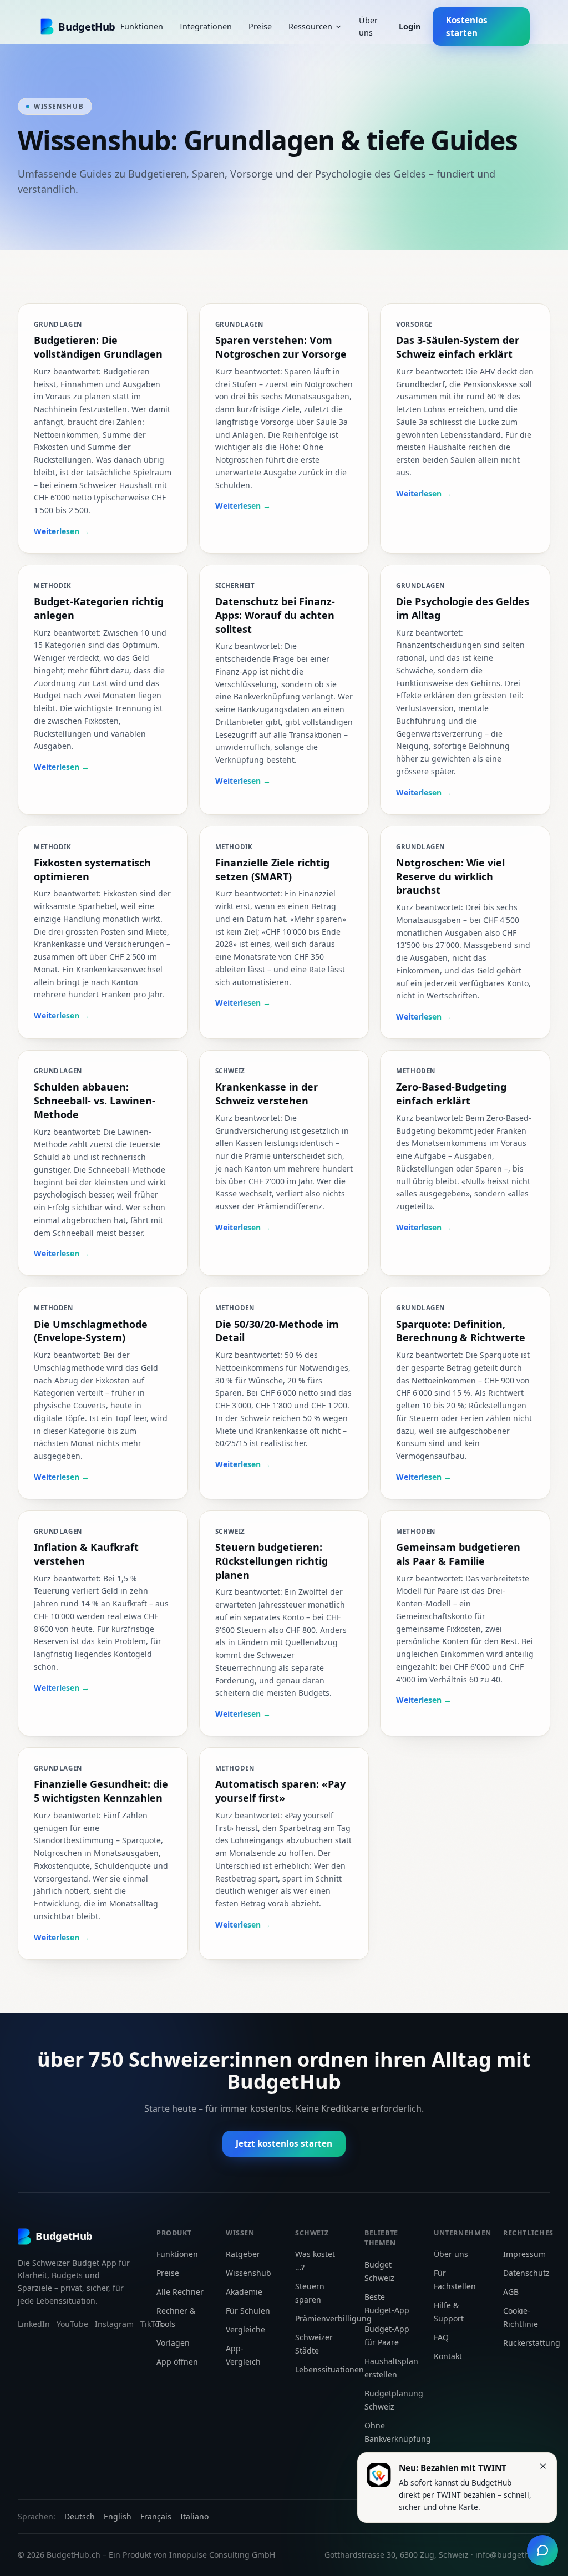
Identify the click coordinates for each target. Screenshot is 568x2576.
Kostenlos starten (467, 26)
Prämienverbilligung (333, 2318)
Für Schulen (248, 2311)
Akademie (244, 2292)
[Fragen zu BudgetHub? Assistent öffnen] (542, 2550)
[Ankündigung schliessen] (543, 2466)
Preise (260, 26)
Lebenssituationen (329, 2369)
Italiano (194, 2516)
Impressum (524, 2254)
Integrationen (206, 26)
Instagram (114, 2324)
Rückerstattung (532, 2343)
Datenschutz (526, 2273)
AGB (511, 2292)
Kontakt (448, 2356)
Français (156, 2516)
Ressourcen (310, 26)
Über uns (368, 26)
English (118, 2516)
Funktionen (142, 26)
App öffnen (177, 2362)
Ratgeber (243, 2254)
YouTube (72, 2324)
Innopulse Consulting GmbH (222, 2555)
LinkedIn (34, 2324)
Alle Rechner (180, 2292)
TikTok (152, 2324)
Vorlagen (173, 2343)
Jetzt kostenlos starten (284, 2143)
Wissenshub (248, 2273)
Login (410, 26)
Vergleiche (245, 2329)
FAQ (441, 2337)
